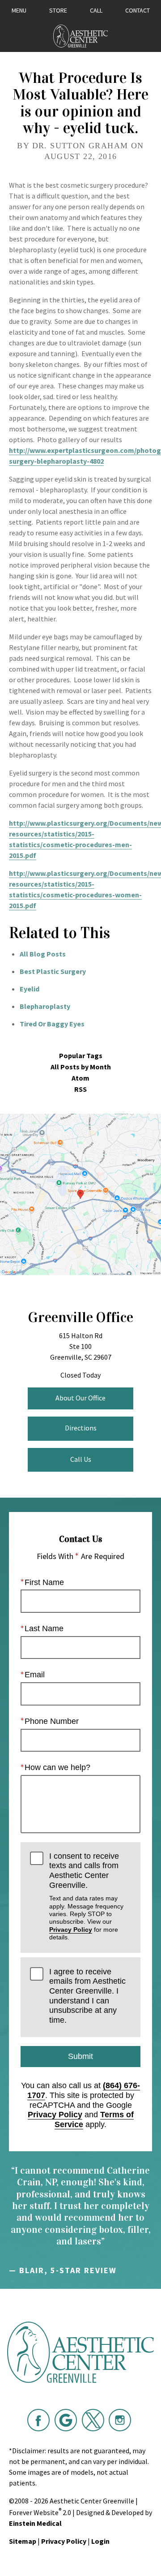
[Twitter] (93, 2420)
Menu (19, 10)
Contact (138, 10)
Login (100, 2541)
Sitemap (23, 2541)
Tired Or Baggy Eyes (52, 1024)
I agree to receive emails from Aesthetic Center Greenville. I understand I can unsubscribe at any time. (87, 1996)
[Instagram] (120, 2420)
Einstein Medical (35, 2523)
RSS (80, 1089)
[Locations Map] (80, 1193)
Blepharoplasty (45, 1006)
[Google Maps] (66, 2420)
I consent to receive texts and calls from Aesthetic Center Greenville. (86, 1896)
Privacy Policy (71, 1930)
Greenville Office (80, 1317)
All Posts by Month (81, 1067)
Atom (80, 1078)
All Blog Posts (43, 954)
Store (58, 10)
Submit (80, 2056)
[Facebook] (38, 2420)
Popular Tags (81, 1056)
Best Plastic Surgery (53, 971)
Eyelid (30, 989)
